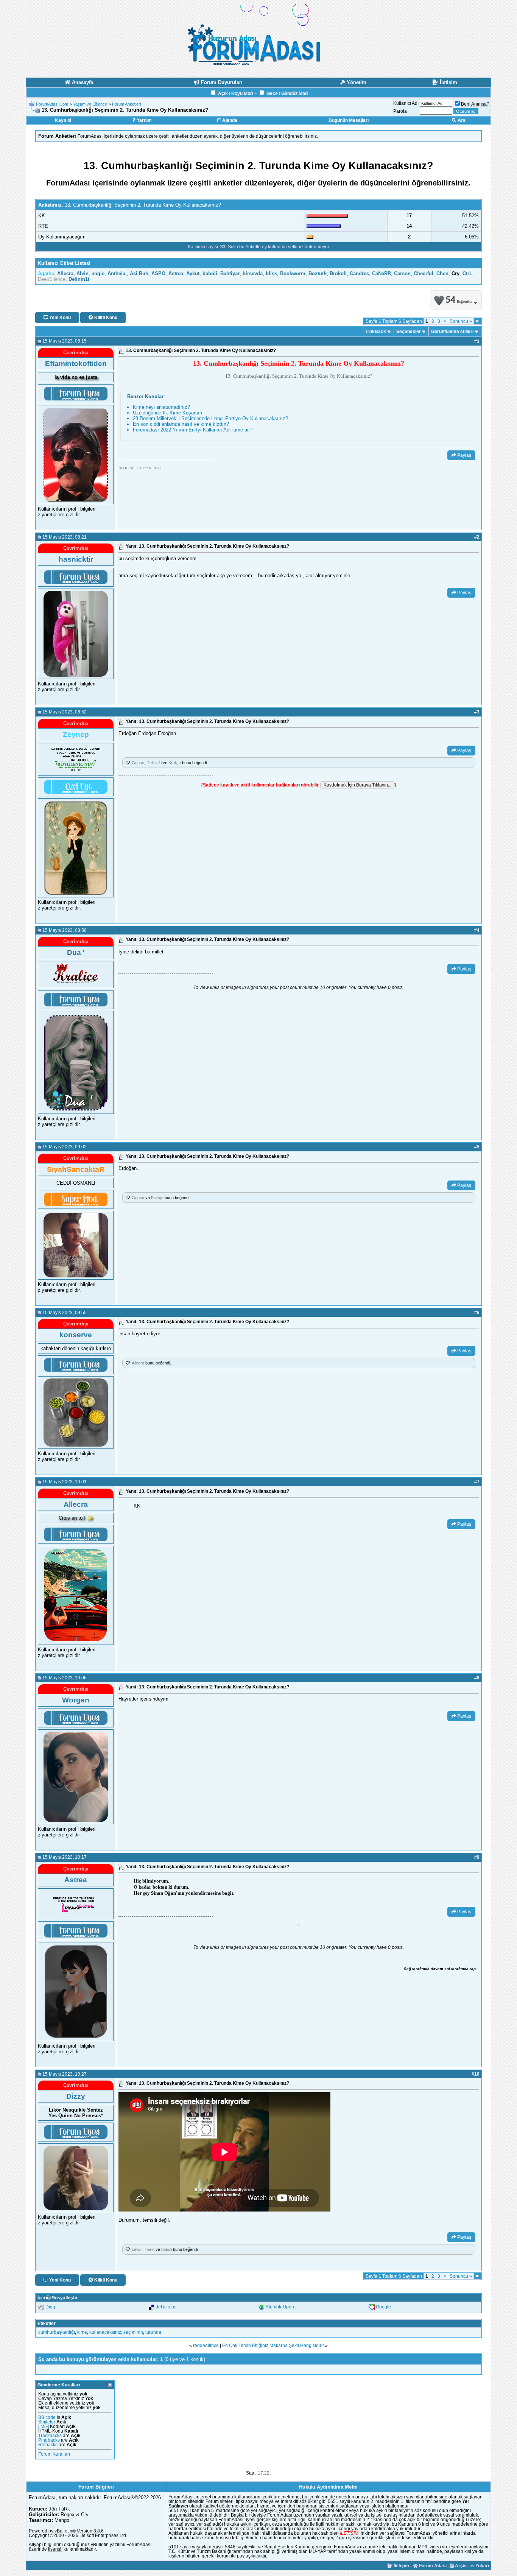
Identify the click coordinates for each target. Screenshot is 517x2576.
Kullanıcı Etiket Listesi (64, 263)
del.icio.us (166, 2307)
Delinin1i (154, 763)
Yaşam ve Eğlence (90, 104)
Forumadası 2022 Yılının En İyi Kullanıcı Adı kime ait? (193, 430)
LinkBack (376, 332)
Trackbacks (50, 2436)
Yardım (144, 120)
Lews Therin (143, 2249)
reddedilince (206, 2345)
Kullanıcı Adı (406, 103)
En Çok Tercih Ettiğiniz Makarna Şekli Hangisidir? (273, 2345)
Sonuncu (461, 321)
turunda (153, 2332)
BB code (47, 2417)
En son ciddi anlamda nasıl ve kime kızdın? (181, 424)
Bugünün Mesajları (349, 120)
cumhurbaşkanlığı (57, 2332)
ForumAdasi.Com (52, 104)
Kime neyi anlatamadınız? (161, 407)
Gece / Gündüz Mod (287, 93)
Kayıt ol (63, 120)
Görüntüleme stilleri (452, 332)
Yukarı (482, 2566)
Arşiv (460, 2566)
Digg (50, 2307)
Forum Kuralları (54, 2454)
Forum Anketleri (126, 104)
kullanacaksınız (105, 2332)
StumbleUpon (280, 2307)
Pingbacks (49, 2440)
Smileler (47, 2422)
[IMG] (44, 2426)
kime (82, 2332)
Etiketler (47, 2324)
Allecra (138, 1363)
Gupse (138, 763)
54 (459, 300)
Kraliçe (175, 763)
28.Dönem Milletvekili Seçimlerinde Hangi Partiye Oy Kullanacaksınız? (210, 418)
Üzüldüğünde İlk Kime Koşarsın (167, 413)
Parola (400, 111)
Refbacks (48, 2445)
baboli (167, 2249)
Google (383, 2307)
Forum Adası (432, 2566)
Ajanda (229, 120)
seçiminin (133, 2332)
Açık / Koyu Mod (235, 93)
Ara (461, 120)
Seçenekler (409, 332)
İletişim (401, 2566)
